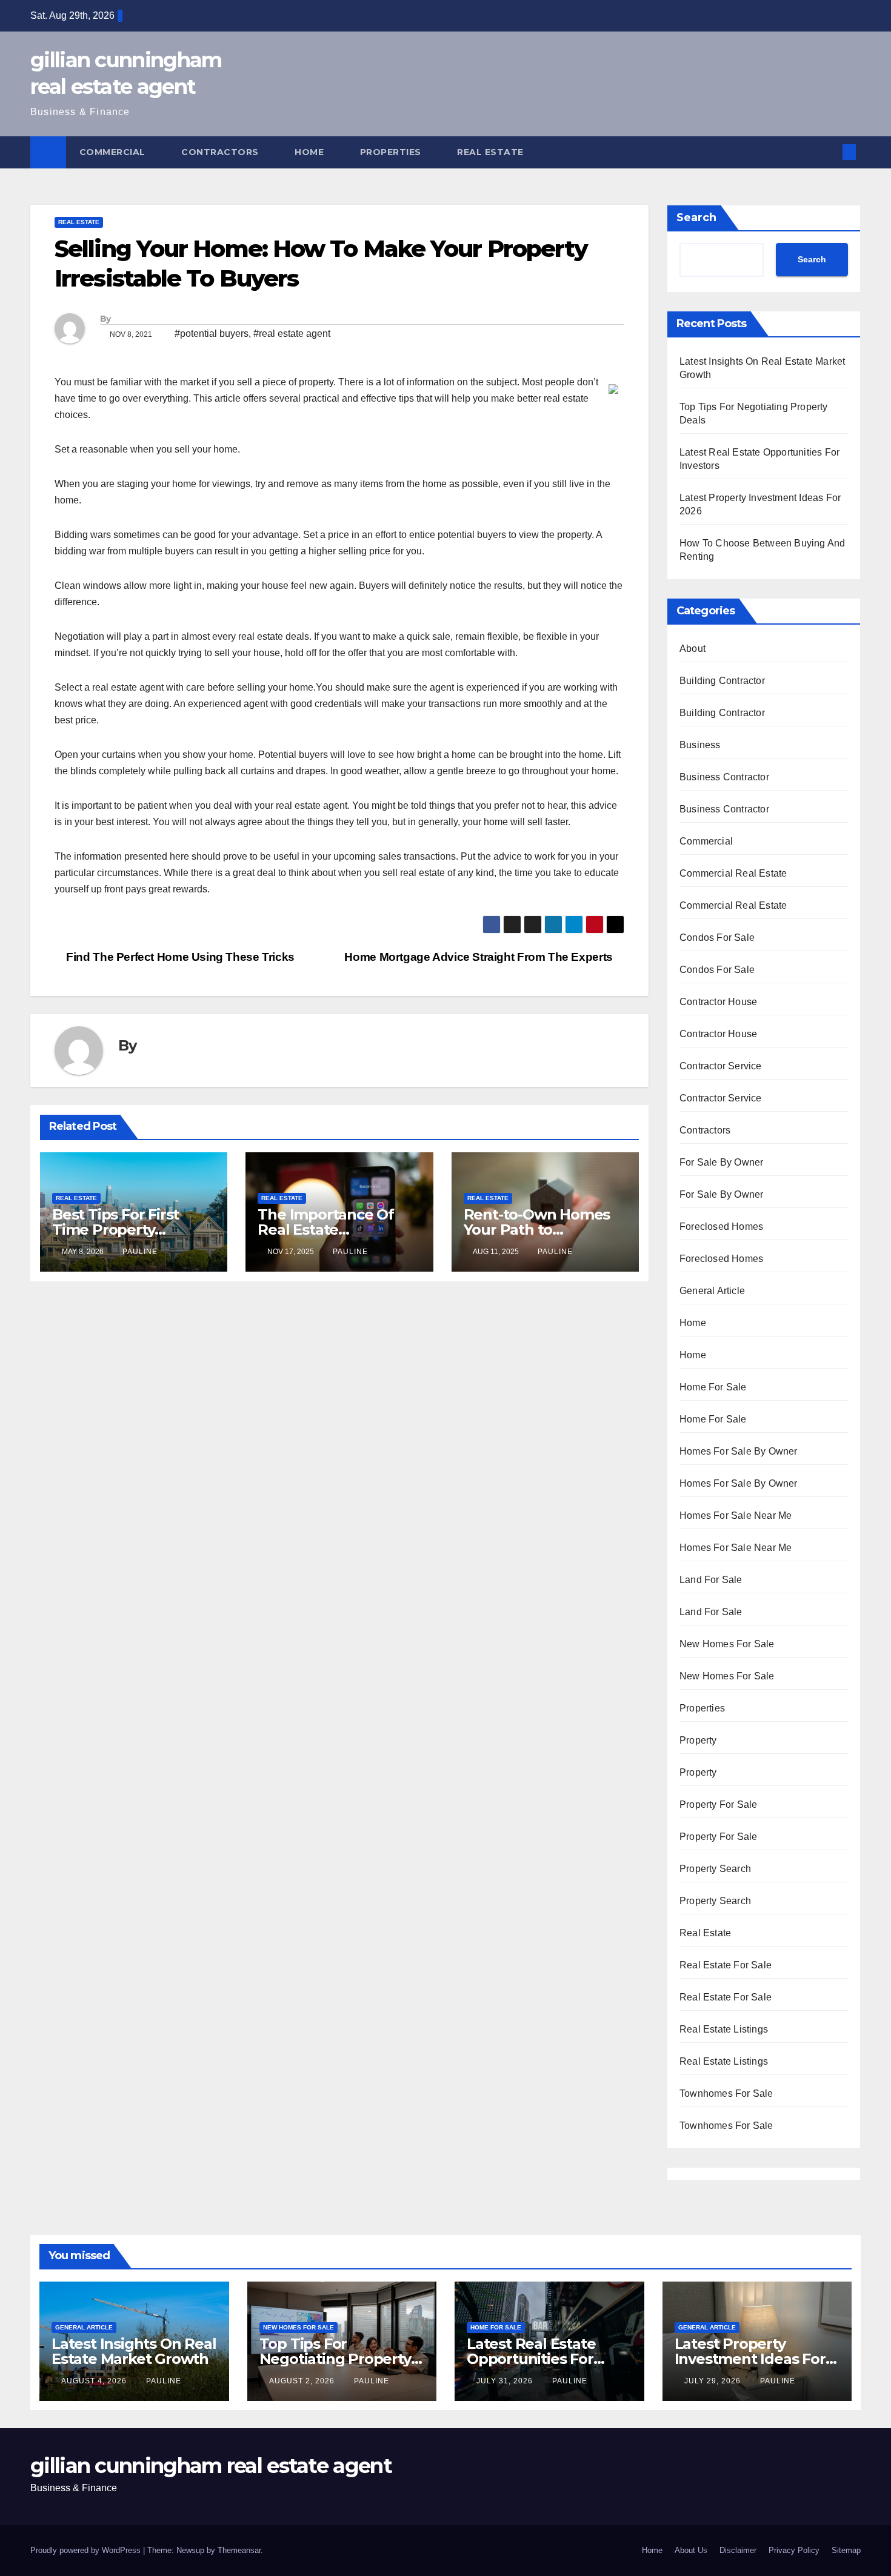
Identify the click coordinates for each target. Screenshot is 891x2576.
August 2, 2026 (303, 2381)
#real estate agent (292, 334)
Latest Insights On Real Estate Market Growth (134, 2351)
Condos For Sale (717, 938)
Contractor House (718, 1002)
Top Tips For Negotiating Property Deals (335, 2359)
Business (700, 745)
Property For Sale (718, 1804)
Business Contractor (724, 777)
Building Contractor (722, 681)
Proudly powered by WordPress (87, 2550)
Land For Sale (711, 1580)
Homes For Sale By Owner (739, 1451)
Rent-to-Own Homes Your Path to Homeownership (537, 1230)
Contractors (221, 152)
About (692, 649)
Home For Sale (713, 1387)
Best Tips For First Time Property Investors (115, 1230)
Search (696, 217)
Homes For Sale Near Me (736, 1515)
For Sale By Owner (721, 1162)
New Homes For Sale (727, 1644)
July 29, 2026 (714, 2381)
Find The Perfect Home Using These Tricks (179, 957)
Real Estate (492, 152)
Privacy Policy (794, 2550)
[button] (829, 152)
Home (311, 152)
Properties (392, 152)
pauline (140, 1252)
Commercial (114, 152)
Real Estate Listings (724, 2029)
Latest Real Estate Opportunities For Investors (531, 2359)
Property (698, 1740)
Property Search (715, 1869)
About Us (691, 2550)
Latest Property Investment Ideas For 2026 (750, 2359)
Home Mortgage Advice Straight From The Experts (480, 957)
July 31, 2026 (506, 2381)
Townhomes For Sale (726, 2093)
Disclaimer (738, 2550)
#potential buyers (212, 334)
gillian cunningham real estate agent (211, 2466)
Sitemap (846, 2550)
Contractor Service (721, 1066)
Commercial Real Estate (733, 873)
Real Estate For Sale (726, 1965)
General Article (712, 1291)
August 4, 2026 (95, 2381)
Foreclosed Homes (721, 1227)
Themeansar (239, 2550)
